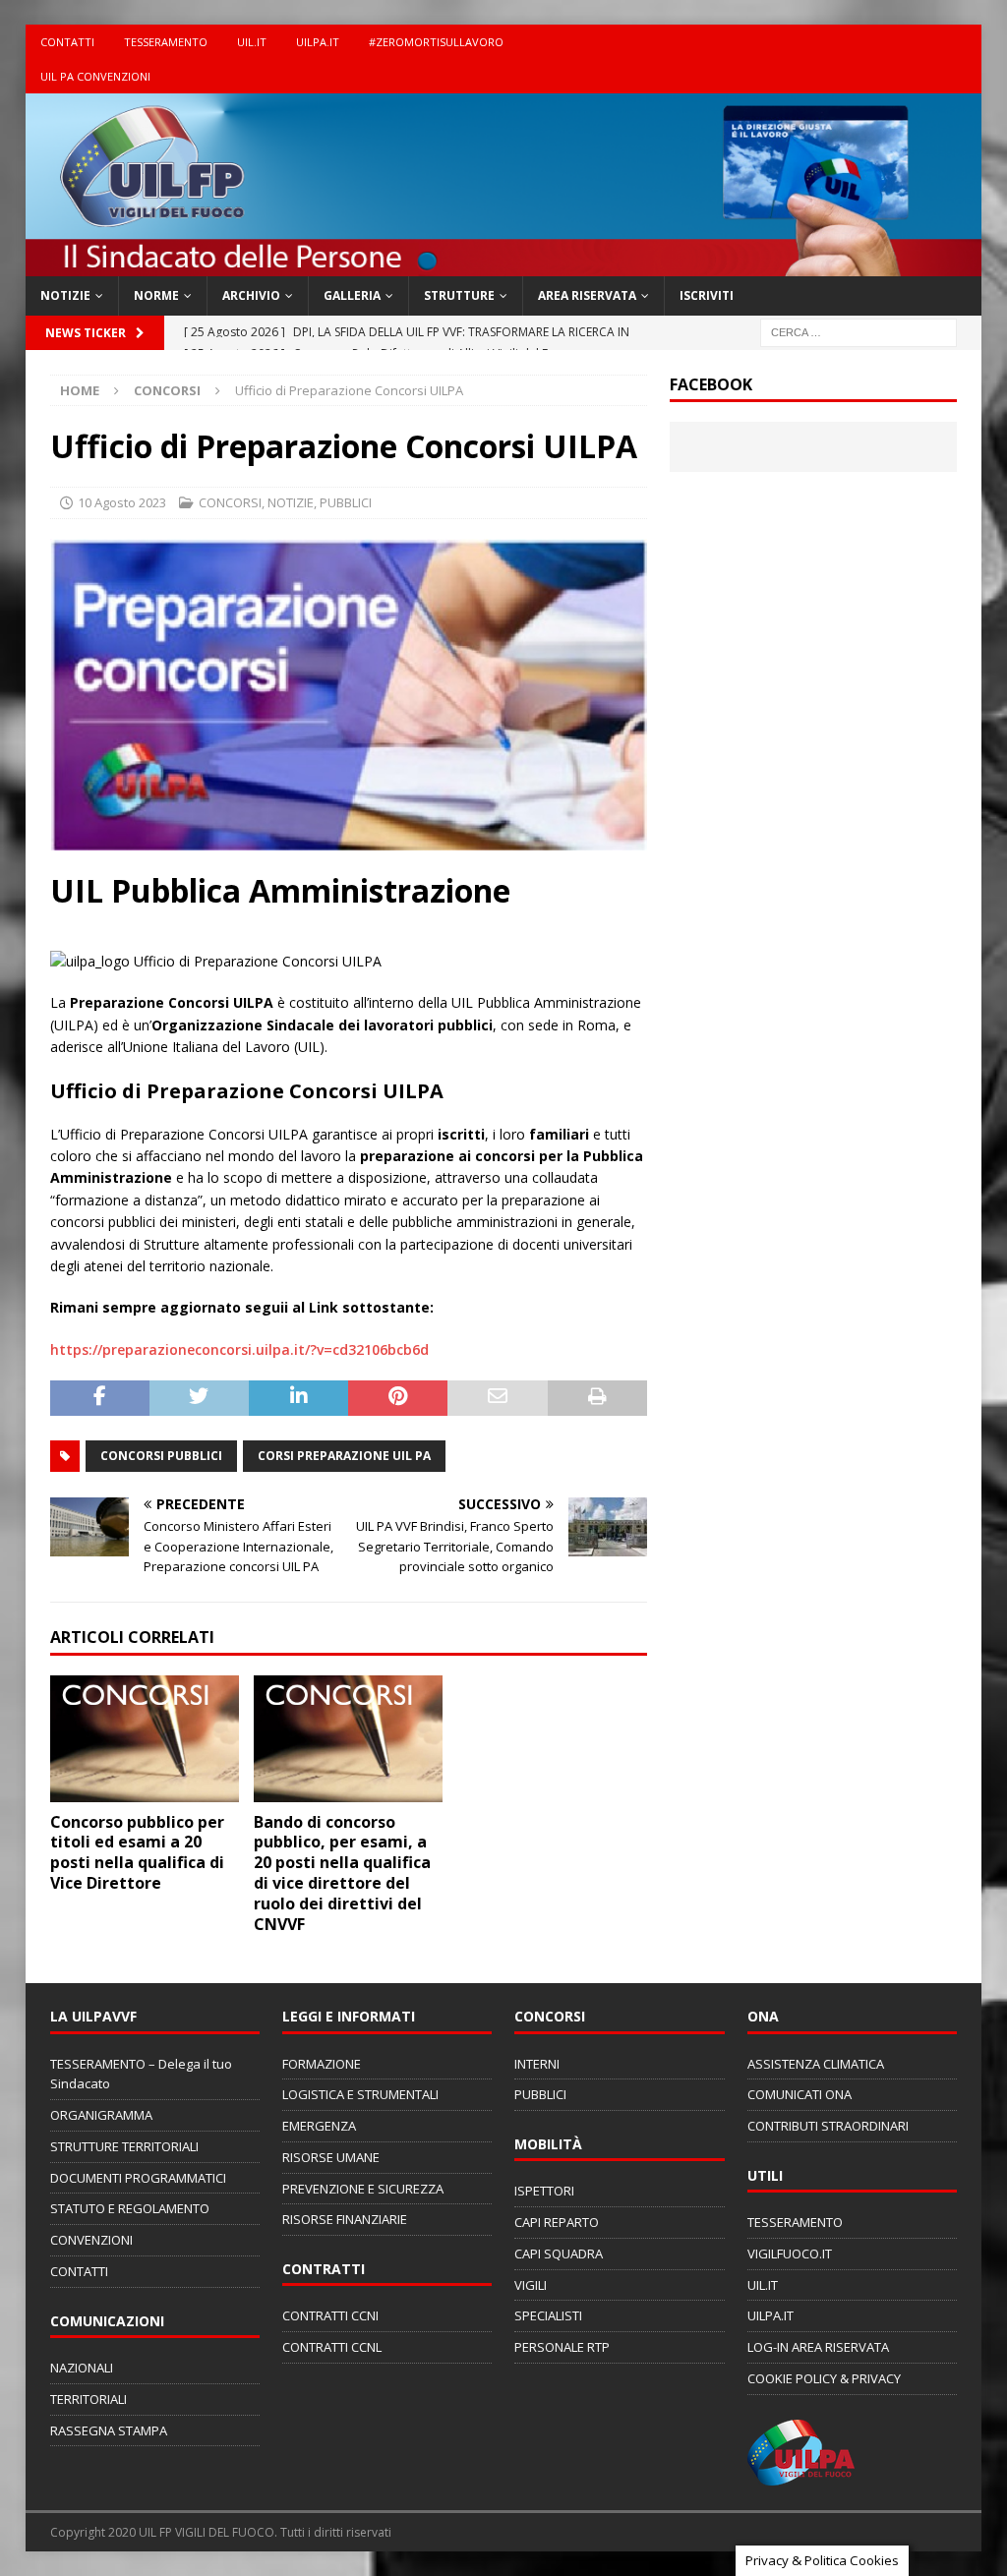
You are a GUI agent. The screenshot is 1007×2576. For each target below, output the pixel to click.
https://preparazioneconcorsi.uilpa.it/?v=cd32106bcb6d (239, 1349)
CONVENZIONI (91, 2240)
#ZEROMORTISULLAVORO (436, 42)
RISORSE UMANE (331, 2157)
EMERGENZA (319, 2126)
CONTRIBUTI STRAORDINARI (828, 2126)
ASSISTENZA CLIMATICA (816, 2064)
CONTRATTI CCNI (330, 2315)
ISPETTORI (544, 2191)
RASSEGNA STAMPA (109, 2430)
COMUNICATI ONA (800, 2094)
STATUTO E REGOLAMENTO (130, 2208)
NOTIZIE (65, 295)
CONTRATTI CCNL (332, 2347)
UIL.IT (252, 42)
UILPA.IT (318, 42)
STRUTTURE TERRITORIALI (124, 2146)
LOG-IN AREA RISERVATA (818, 2347)
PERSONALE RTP (562, 2347)
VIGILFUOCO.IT (790, 2254)
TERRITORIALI (89, 2399)
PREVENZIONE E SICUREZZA (363, 2189)
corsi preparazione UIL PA (344, 1456)
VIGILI (531, 2285)
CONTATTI (67, 42)
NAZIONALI (82, 2368)
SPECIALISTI (548, 2315)
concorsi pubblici (161, 1456)
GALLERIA (352, 295)
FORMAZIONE (322, 2064)
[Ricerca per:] (859, 331)
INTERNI (537, 2064)
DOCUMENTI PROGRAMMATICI (138, 2178)
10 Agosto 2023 (122, 502)
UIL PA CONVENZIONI (95, 76)
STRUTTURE (459, 295)
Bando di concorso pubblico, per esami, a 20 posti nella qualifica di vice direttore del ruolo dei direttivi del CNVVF (342, 1873)
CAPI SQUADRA (559, 2254)
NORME (156, 295)
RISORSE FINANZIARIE (345, 2219)
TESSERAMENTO (166, 42)
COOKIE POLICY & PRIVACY (824, 2378)
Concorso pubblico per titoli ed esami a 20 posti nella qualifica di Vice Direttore (137, 1852)
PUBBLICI (346, 502)
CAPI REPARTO (557, 2222)
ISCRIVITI (707, 295)
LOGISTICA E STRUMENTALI (360, 2094)
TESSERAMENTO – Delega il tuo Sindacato (141, 2074)
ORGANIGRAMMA (101, 2115)
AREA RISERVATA (587, 295)
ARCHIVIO (251, 295)
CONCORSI (230, 502)
